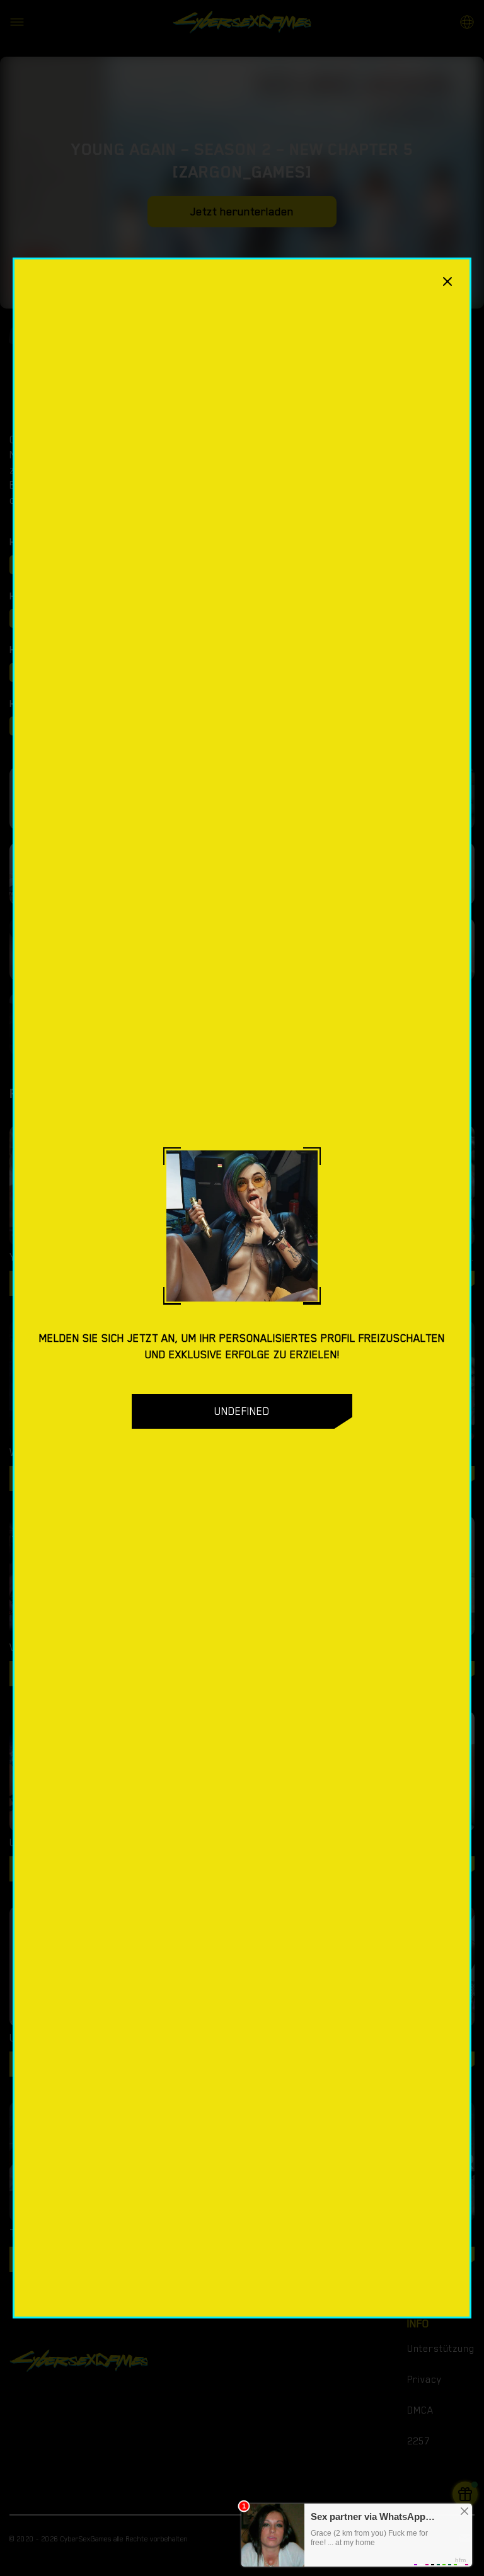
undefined (242, 1411)
